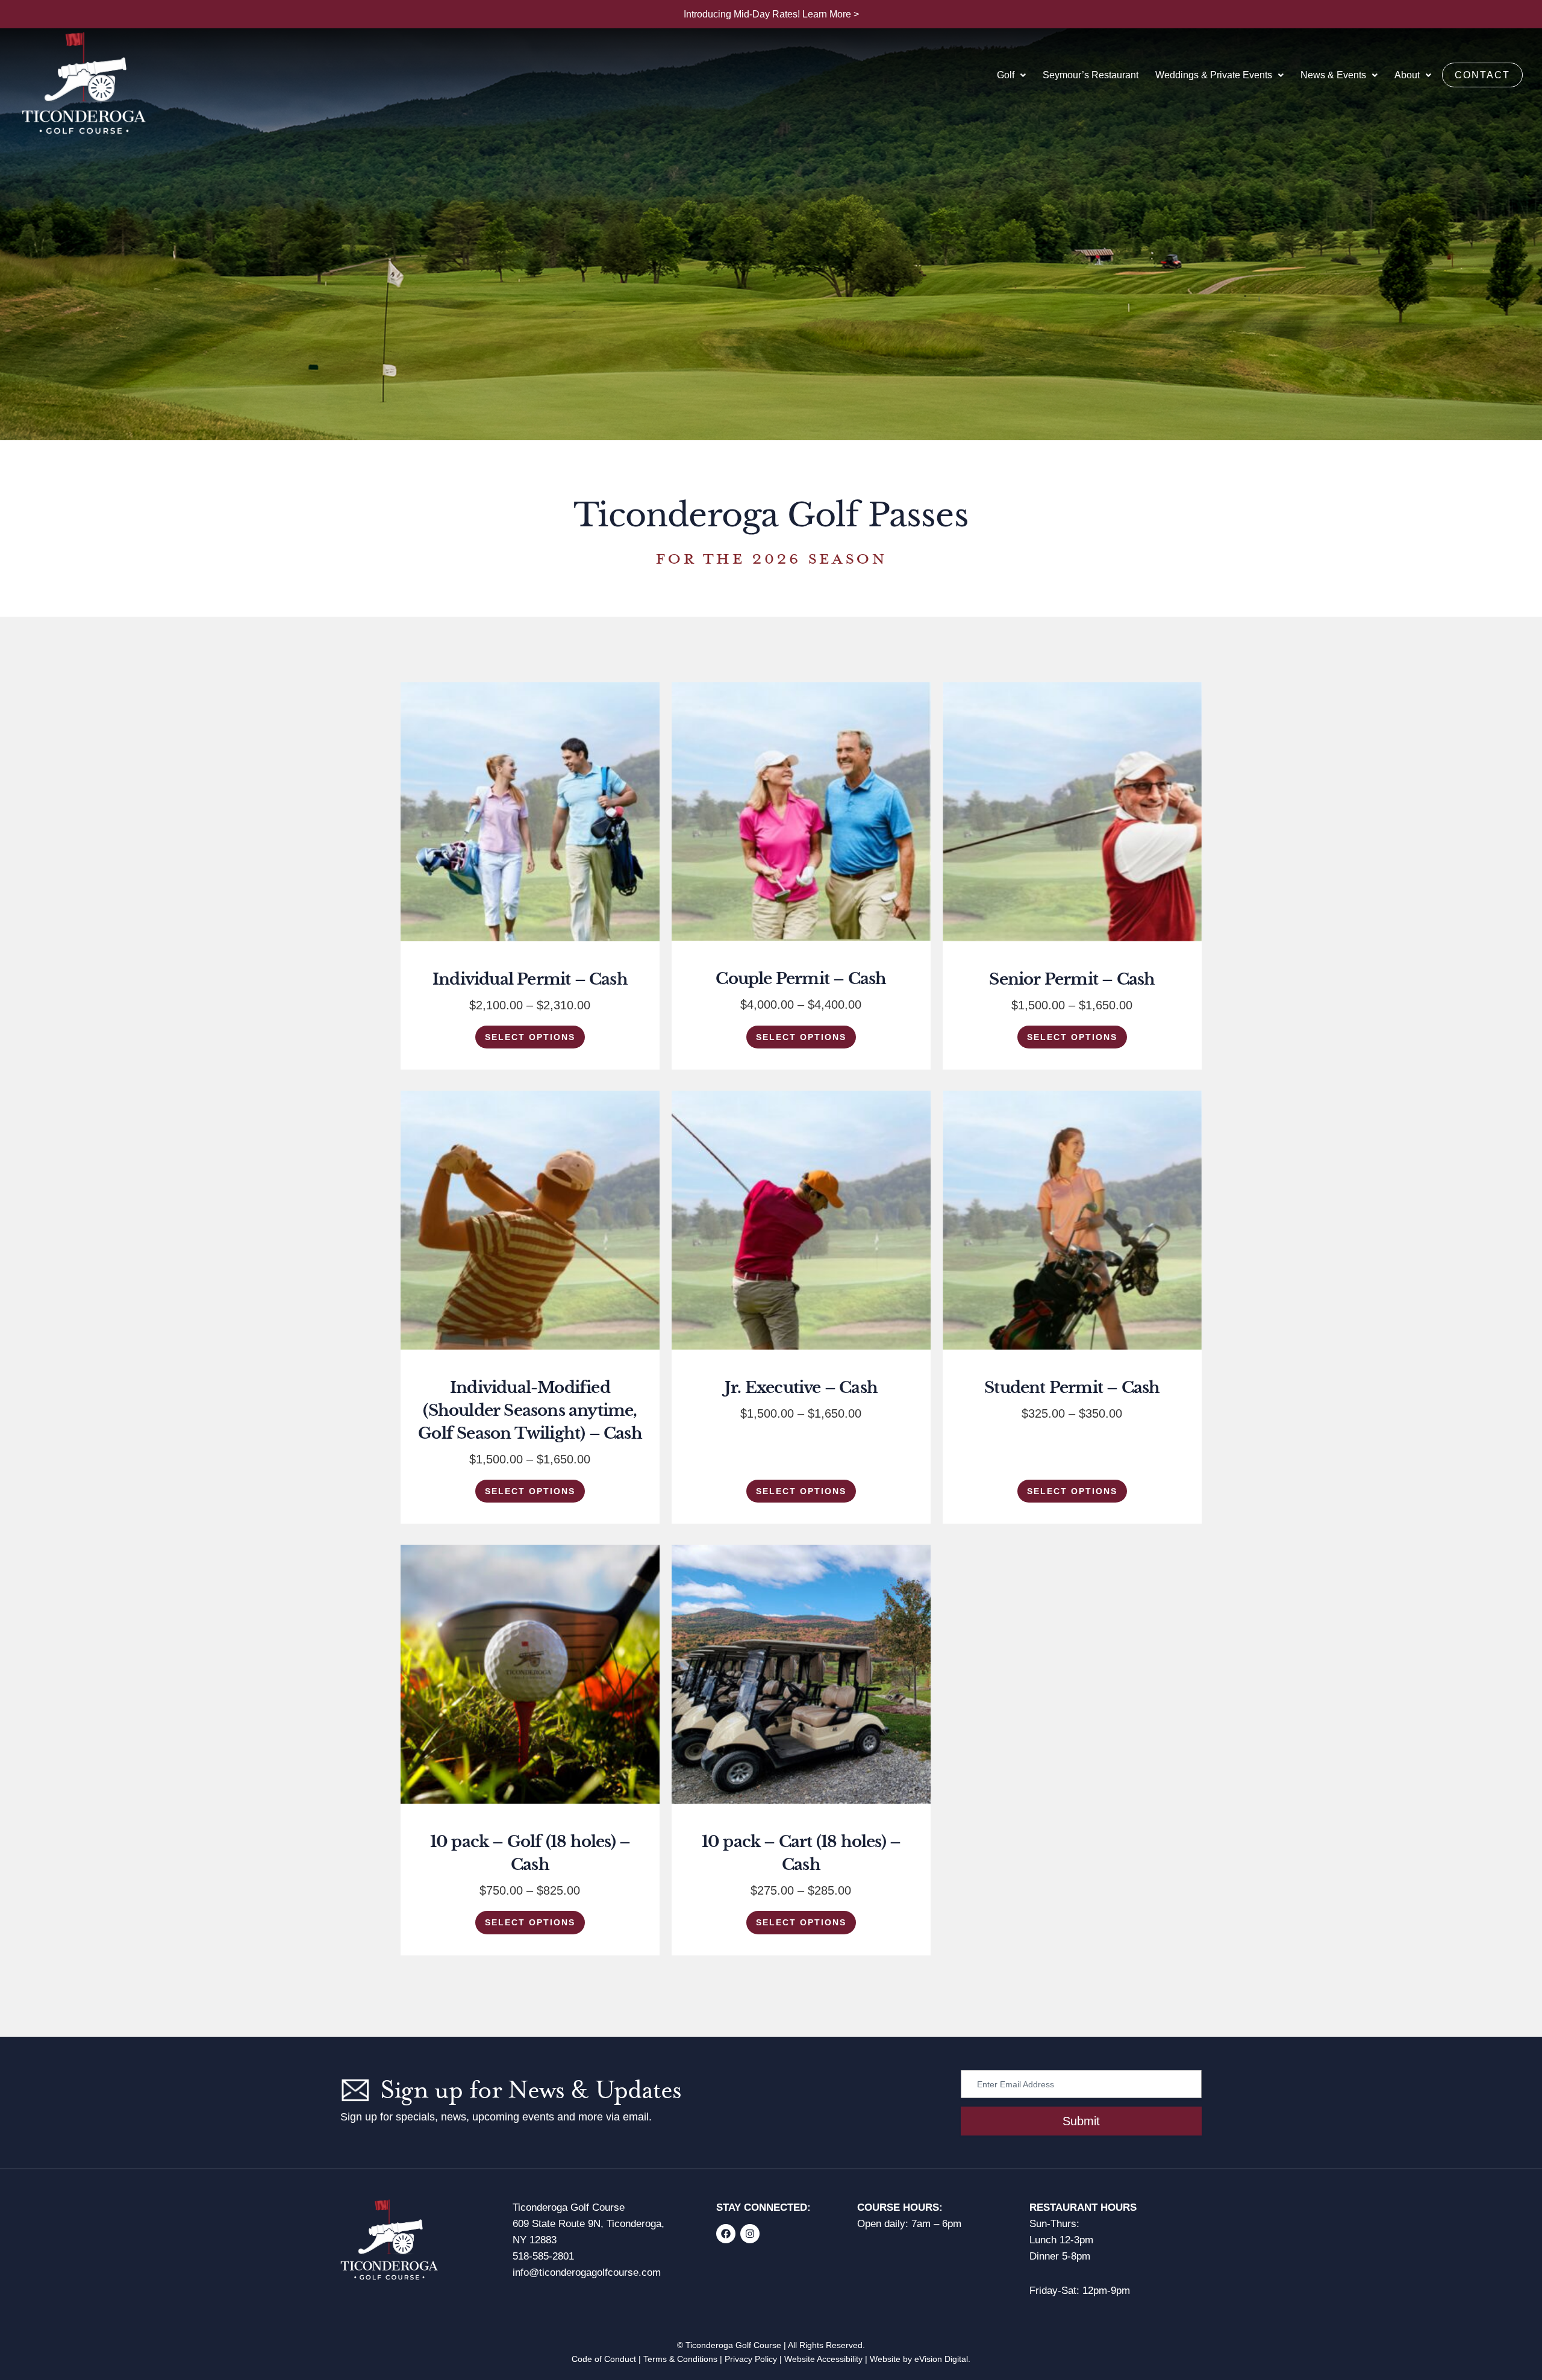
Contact (1482, 75)
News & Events (1333, 75)
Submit (1081, 2121)
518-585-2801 (543, 2256)
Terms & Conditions (680, 2359)
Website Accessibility (823, 2359)
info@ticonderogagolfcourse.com (587, 2273)
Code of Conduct (604, 2359)
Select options (530, 1037)
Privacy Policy (751, 2359)
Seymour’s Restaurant (1091, 75)
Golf (1006, 75)
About (1407, 75)
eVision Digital (941, 2359)
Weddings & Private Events (1214, 75)
